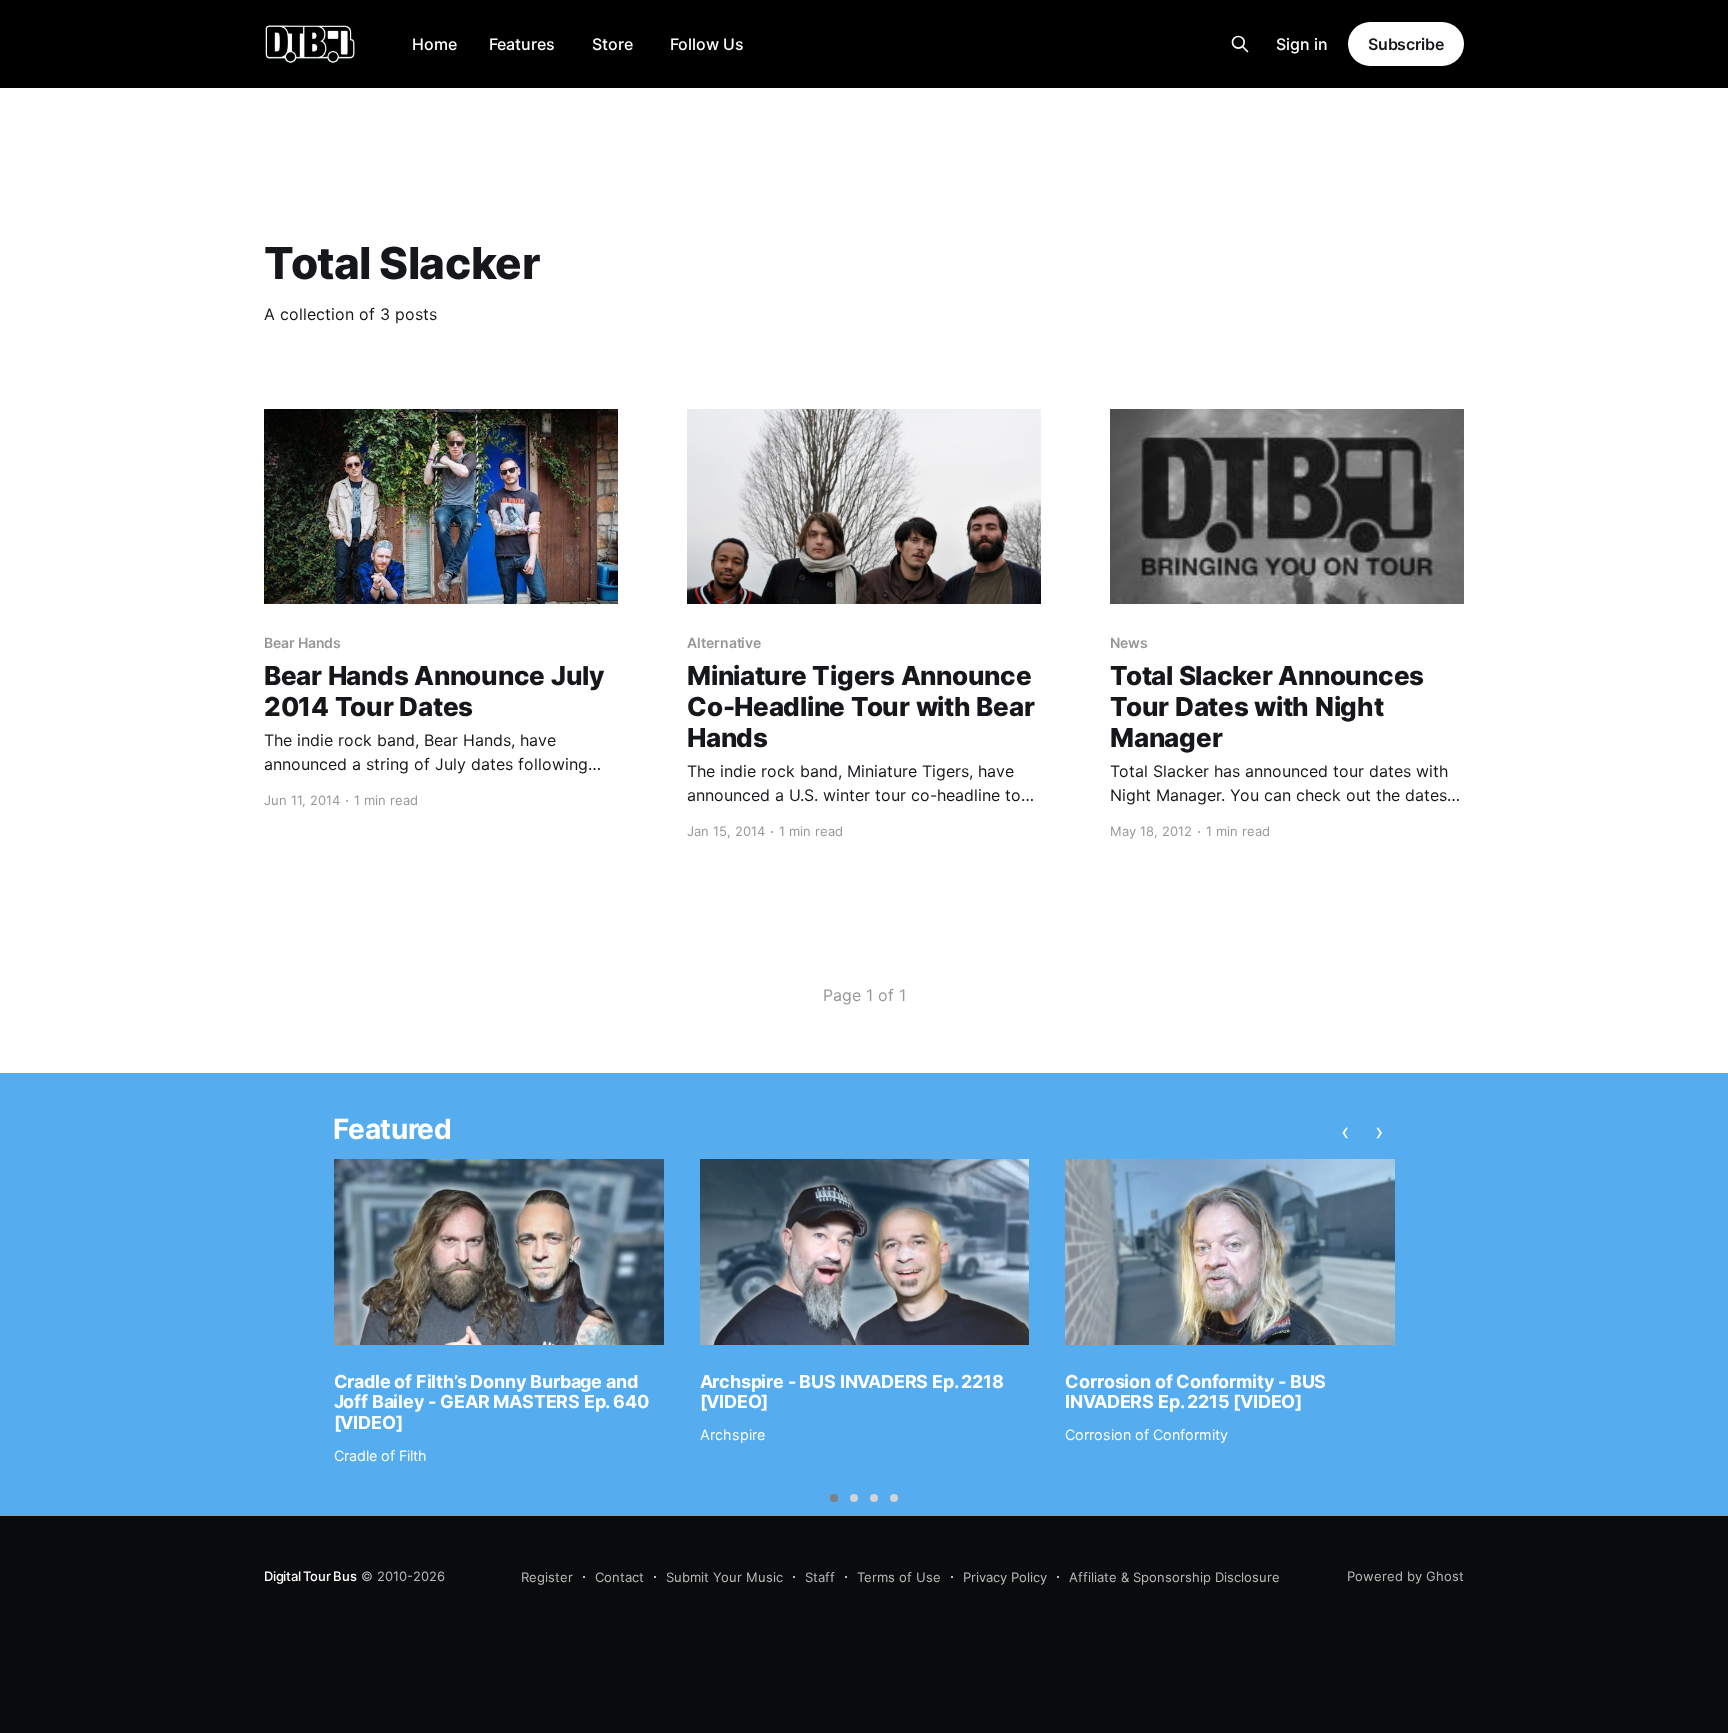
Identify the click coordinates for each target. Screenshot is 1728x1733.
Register (547, 1577)
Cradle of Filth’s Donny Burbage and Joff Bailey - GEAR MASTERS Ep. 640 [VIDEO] (491, 1402)
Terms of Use (899, 1577)
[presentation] (1346, 1132)
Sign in (1302, 44)
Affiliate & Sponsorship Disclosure (1174, 1577)
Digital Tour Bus (310, 1576)
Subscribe (1406, 44)
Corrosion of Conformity (1146, 1434)
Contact (619, 1577)
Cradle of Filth (380, 1455)
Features (522, 44)
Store (612, 44)
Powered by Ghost (1405, 1576)
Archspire (732, 1434)
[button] (834, 1498)
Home (434, 44)
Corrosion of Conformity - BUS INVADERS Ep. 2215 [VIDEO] (1195, 1392)
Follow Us (707, 44)
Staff (820, 1577)
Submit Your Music (724, 1577)
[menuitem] (434, 44)
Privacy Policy (1005, 1577)
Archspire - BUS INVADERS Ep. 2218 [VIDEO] (852, 1392)
